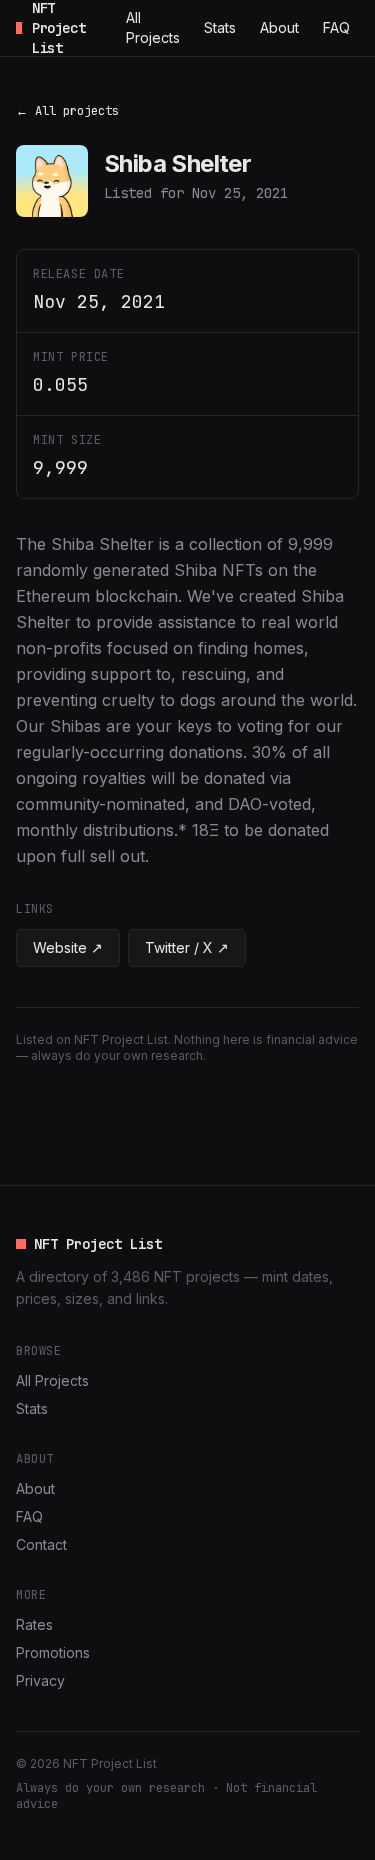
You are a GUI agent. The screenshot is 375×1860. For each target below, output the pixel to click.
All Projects (153, 27)
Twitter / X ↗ (187, 947)
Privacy (40, 1680)
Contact (41, 1544)
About (279, 27)
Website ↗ (68, 947)
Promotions (53, 1652)
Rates (34, 1624)
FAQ (336, 27)
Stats (220, 27)
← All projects (67, 111)
